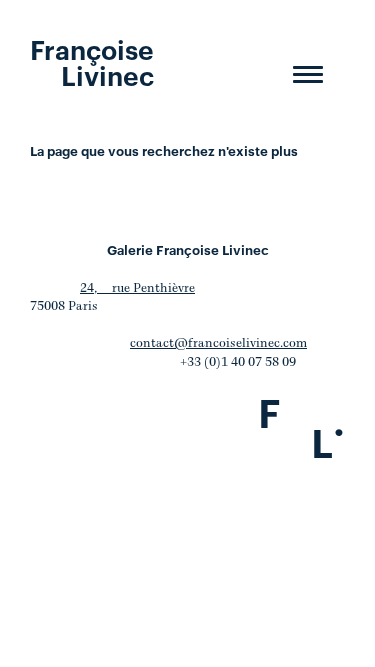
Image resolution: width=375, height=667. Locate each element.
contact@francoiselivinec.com (218, 343)
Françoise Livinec (92, 61)
